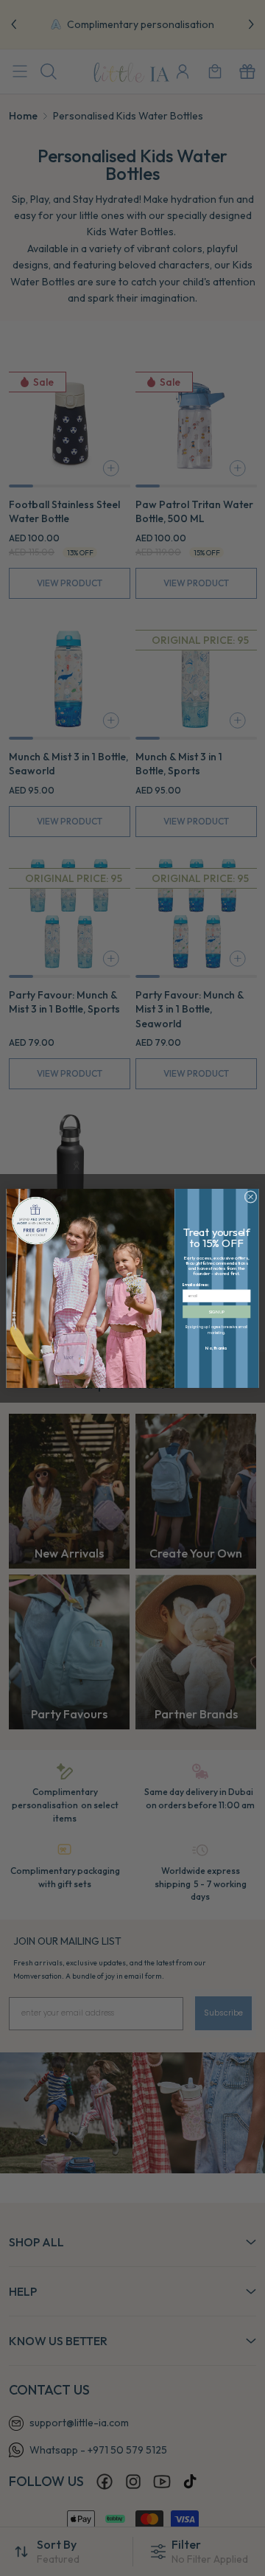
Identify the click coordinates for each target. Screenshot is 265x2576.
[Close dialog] (251, 1197)
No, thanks (216, 1347)
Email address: (196, 1285)
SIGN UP (216, 1312)
